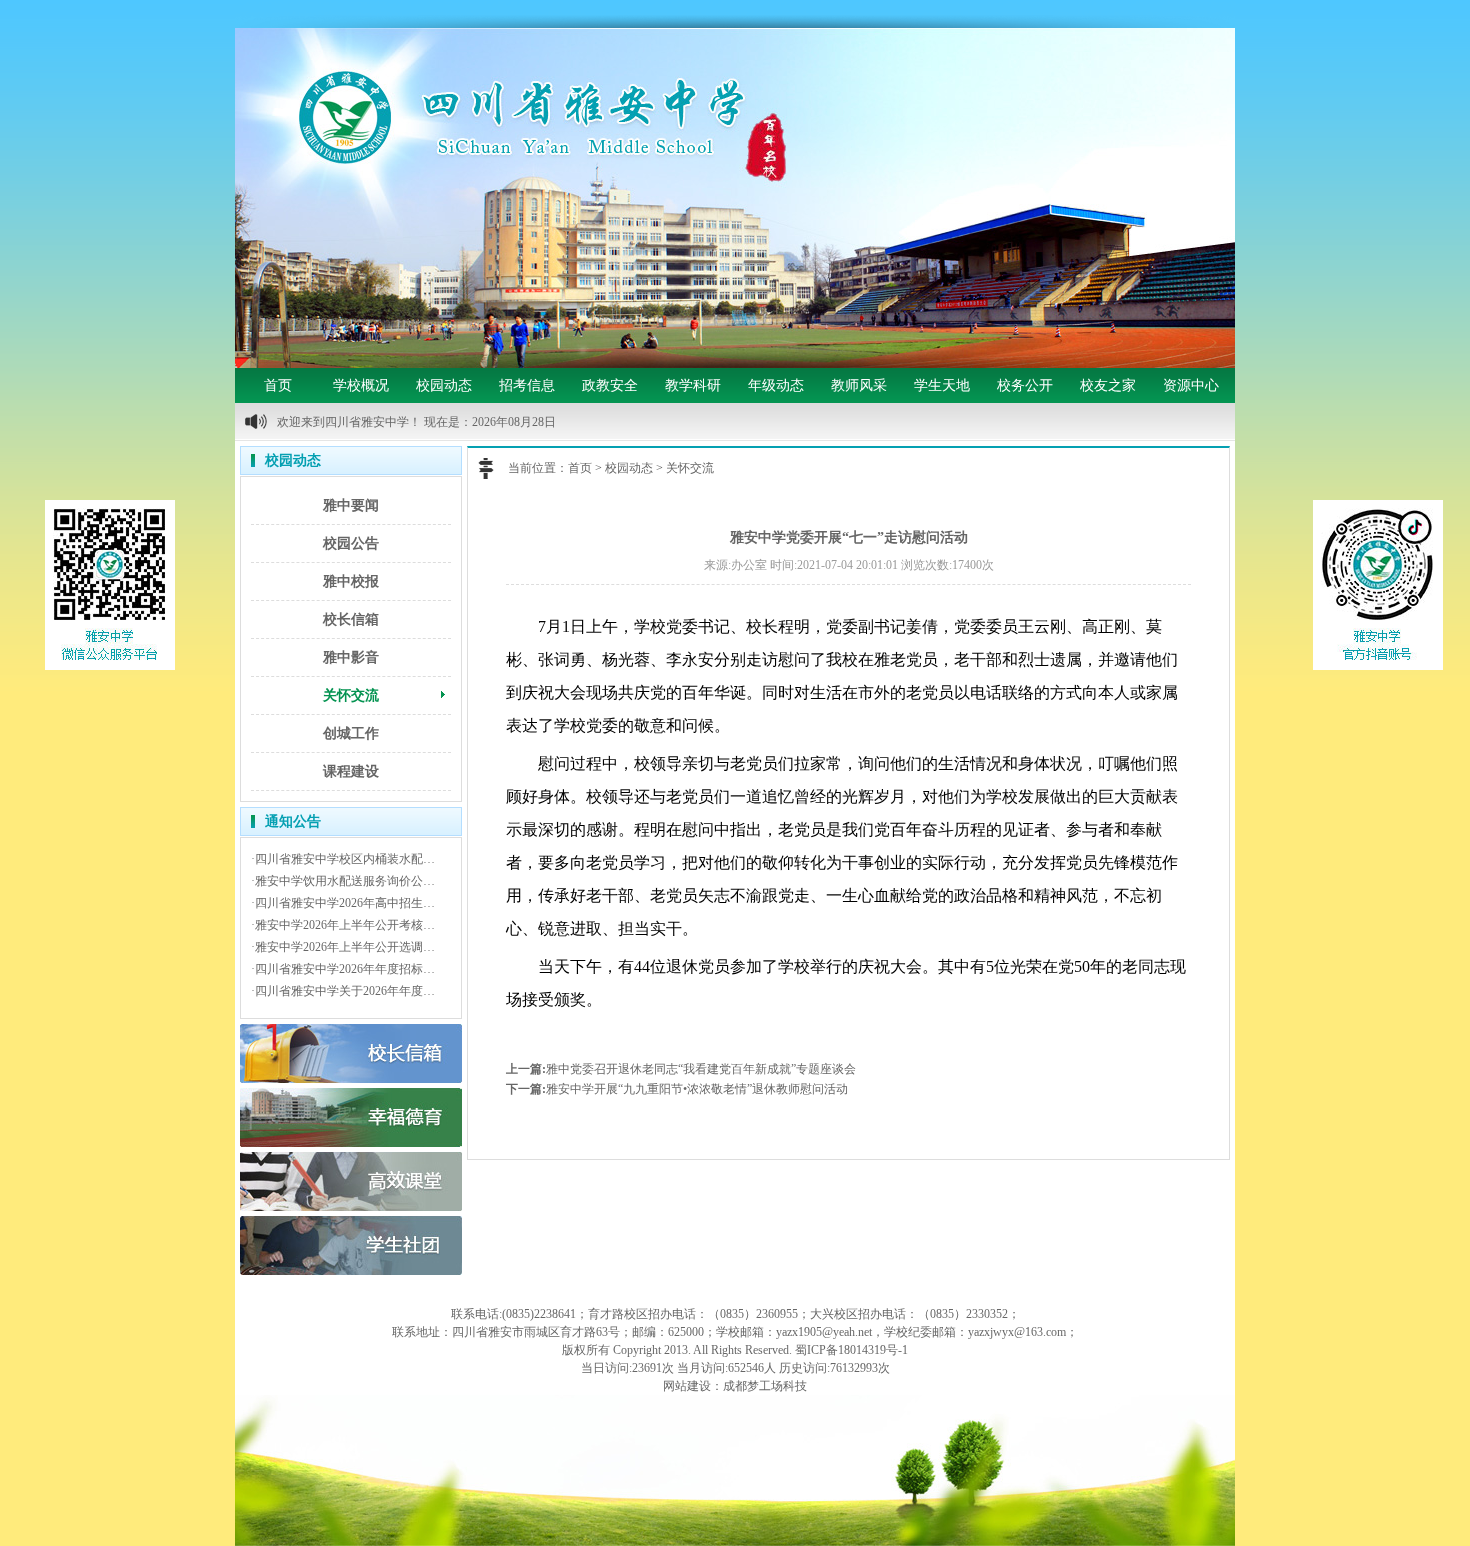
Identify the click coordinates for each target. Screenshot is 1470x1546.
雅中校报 (351, 581)
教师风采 (859, 385)
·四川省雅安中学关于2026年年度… (343, 991)
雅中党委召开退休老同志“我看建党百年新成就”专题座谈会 (701, 1069)
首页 (278, 385)
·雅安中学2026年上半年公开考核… (343, 925)
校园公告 (351, 543)
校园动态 (444, 385)
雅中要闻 (351, 505)
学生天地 (942, 385)
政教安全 (610, 385)
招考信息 (527, 385)
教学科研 (693, 385)
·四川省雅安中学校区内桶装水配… (343, 859)
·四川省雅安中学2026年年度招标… (343, 969)
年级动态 (776, 385)
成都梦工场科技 (765, 1386)
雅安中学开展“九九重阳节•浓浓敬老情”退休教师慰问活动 (697, 1089)
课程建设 (351, 771)
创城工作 (351, 733)
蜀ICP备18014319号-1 (851, 1350)
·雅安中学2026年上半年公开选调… (343, 947)
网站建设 (687, 1386)
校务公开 (1025, 385)
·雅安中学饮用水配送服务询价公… (343, 881)
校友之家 (1108, 385)
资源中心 (1191, 385)
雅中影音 (351, 657)
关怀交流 (351, 695)
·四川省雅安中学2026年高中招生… (343, 903)
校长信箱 (351, 619)
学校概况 (361, 385)
